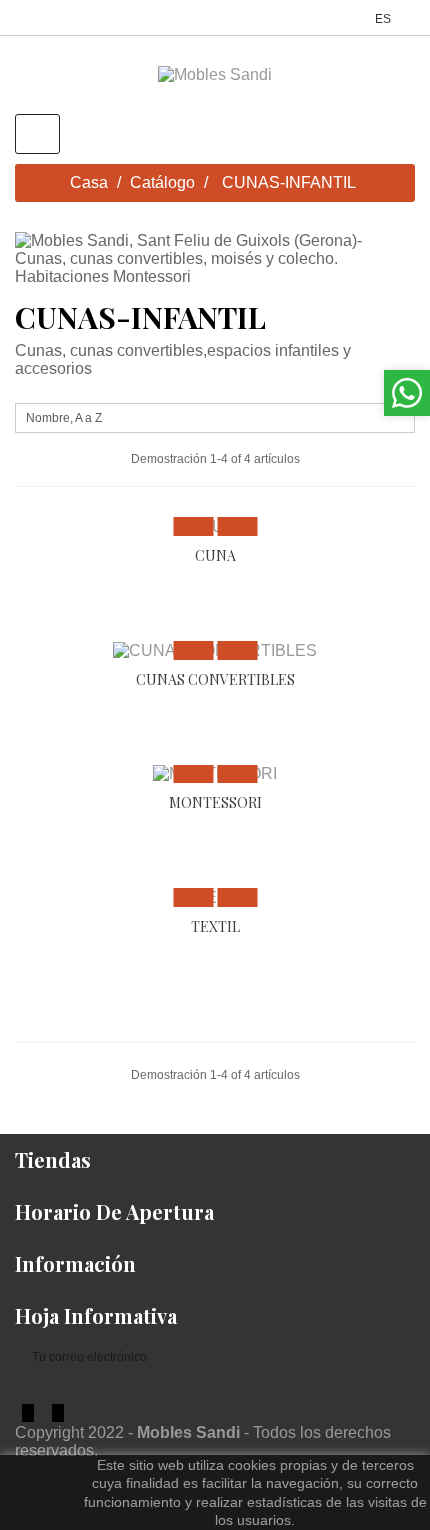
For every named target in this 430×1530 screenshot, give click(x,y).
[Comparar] (193, 526)
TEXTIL (215, 926)
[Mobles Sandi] (215, 75)
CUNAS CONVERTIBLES (215, 679)
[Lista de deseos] (237, 526)
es (384, 19)
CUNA (215, 555)
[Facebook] (28, 1413)
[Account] (354, 17)
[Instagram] (58, 1413)
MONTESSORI (215, 802)
